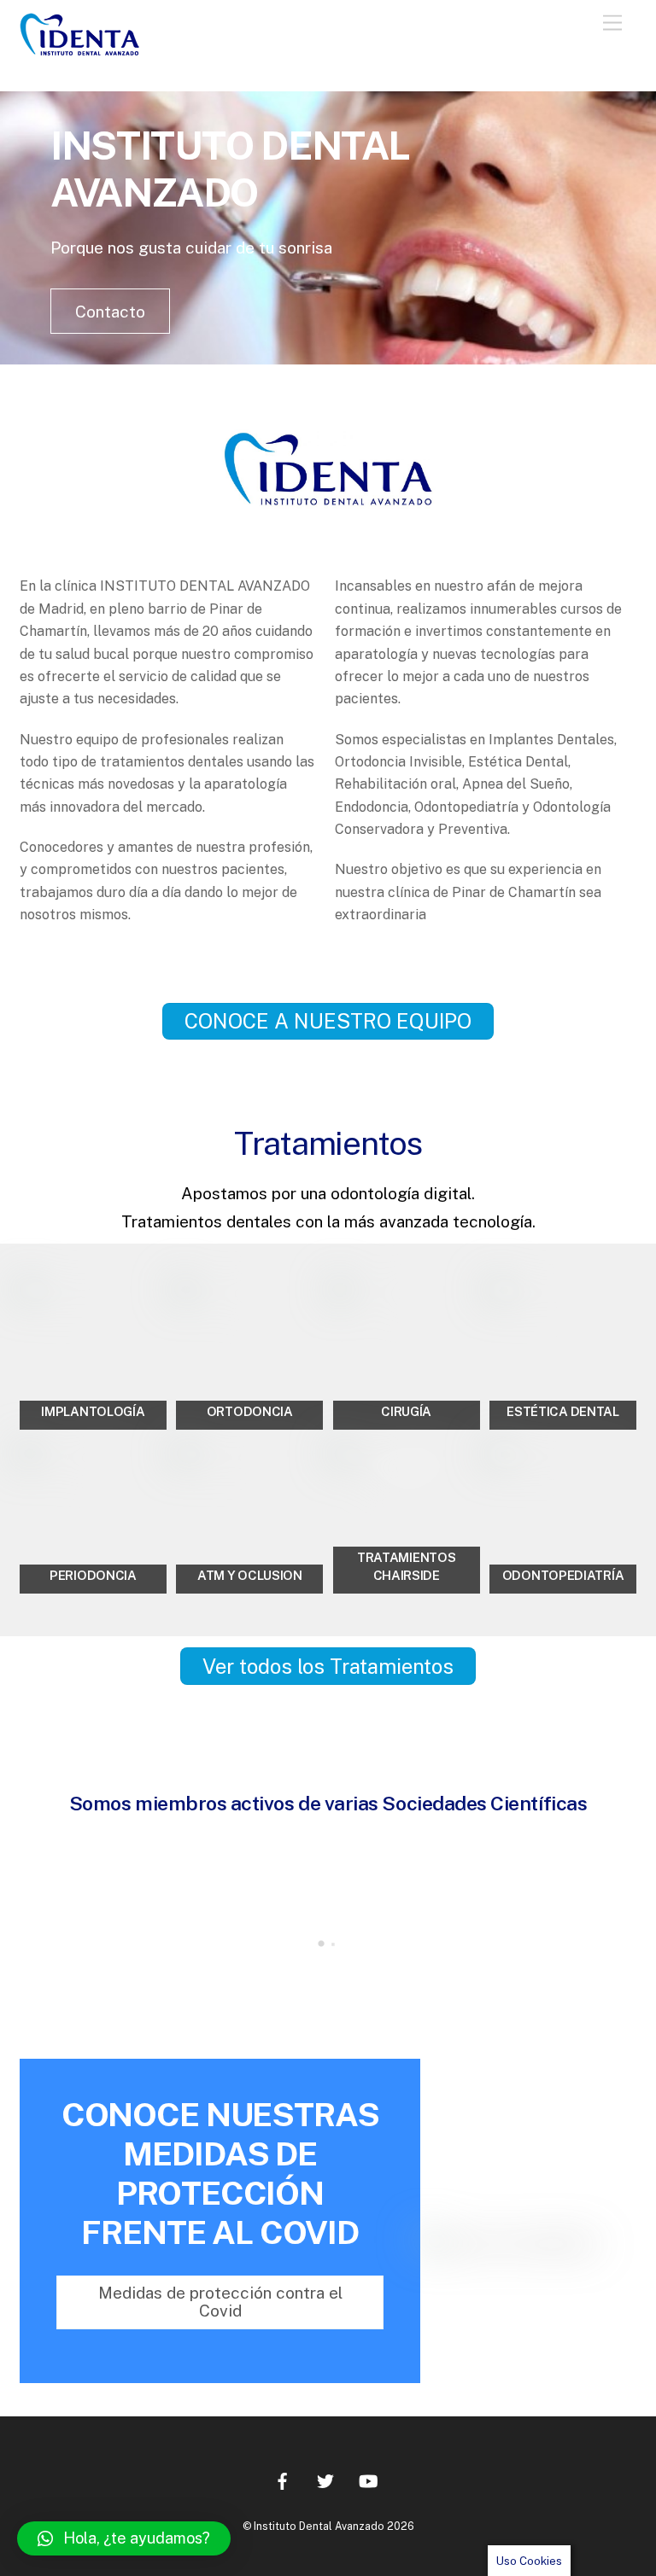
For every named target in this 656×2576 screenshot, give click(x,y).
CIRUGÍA (406, 1411)
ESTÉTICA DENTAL (563, 1411)
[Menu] (612, 23)
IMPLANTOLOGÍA (93, 1411)
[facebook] (283, 2478)
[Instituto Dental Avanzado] (92, 48)
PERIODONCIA (93, 1575)
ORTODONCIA (250, 1411)
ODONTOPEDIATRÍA (563, 1575)
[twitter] (325, 2478)
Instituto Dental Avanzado (319, 2526)
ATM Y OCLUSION (250, 1575)
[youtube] (368, 2478)
